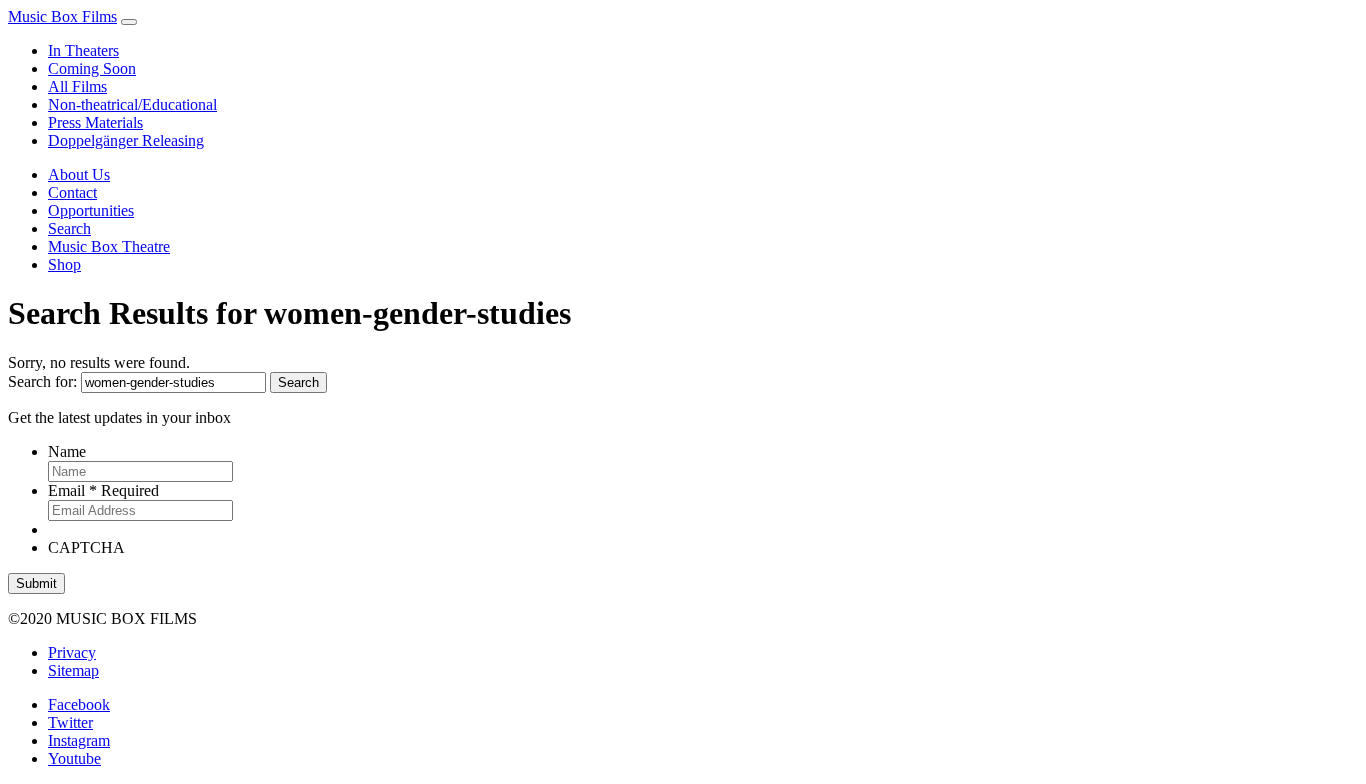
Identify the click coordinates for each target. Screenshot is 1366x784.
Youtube (74, 758)
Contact (72, 192)
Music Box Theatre (109, 246)
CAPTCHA (86, 547)
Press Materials (95, 122)
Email (103, 490)
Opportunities (91, 210)
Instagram (79, 740)
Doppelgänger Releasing (126, 140)
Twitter (70, 722)
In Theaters (83, 50)
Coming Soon (92, 68)
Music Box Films (62, 16)
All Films (77, 86)
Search (69, 228)
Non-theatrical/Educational (132, 104)
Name (67, 451)
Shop (64, 264)
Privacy (72, 652)
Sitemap (73, 670)
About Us (79, 174)
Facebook (79, 704)
